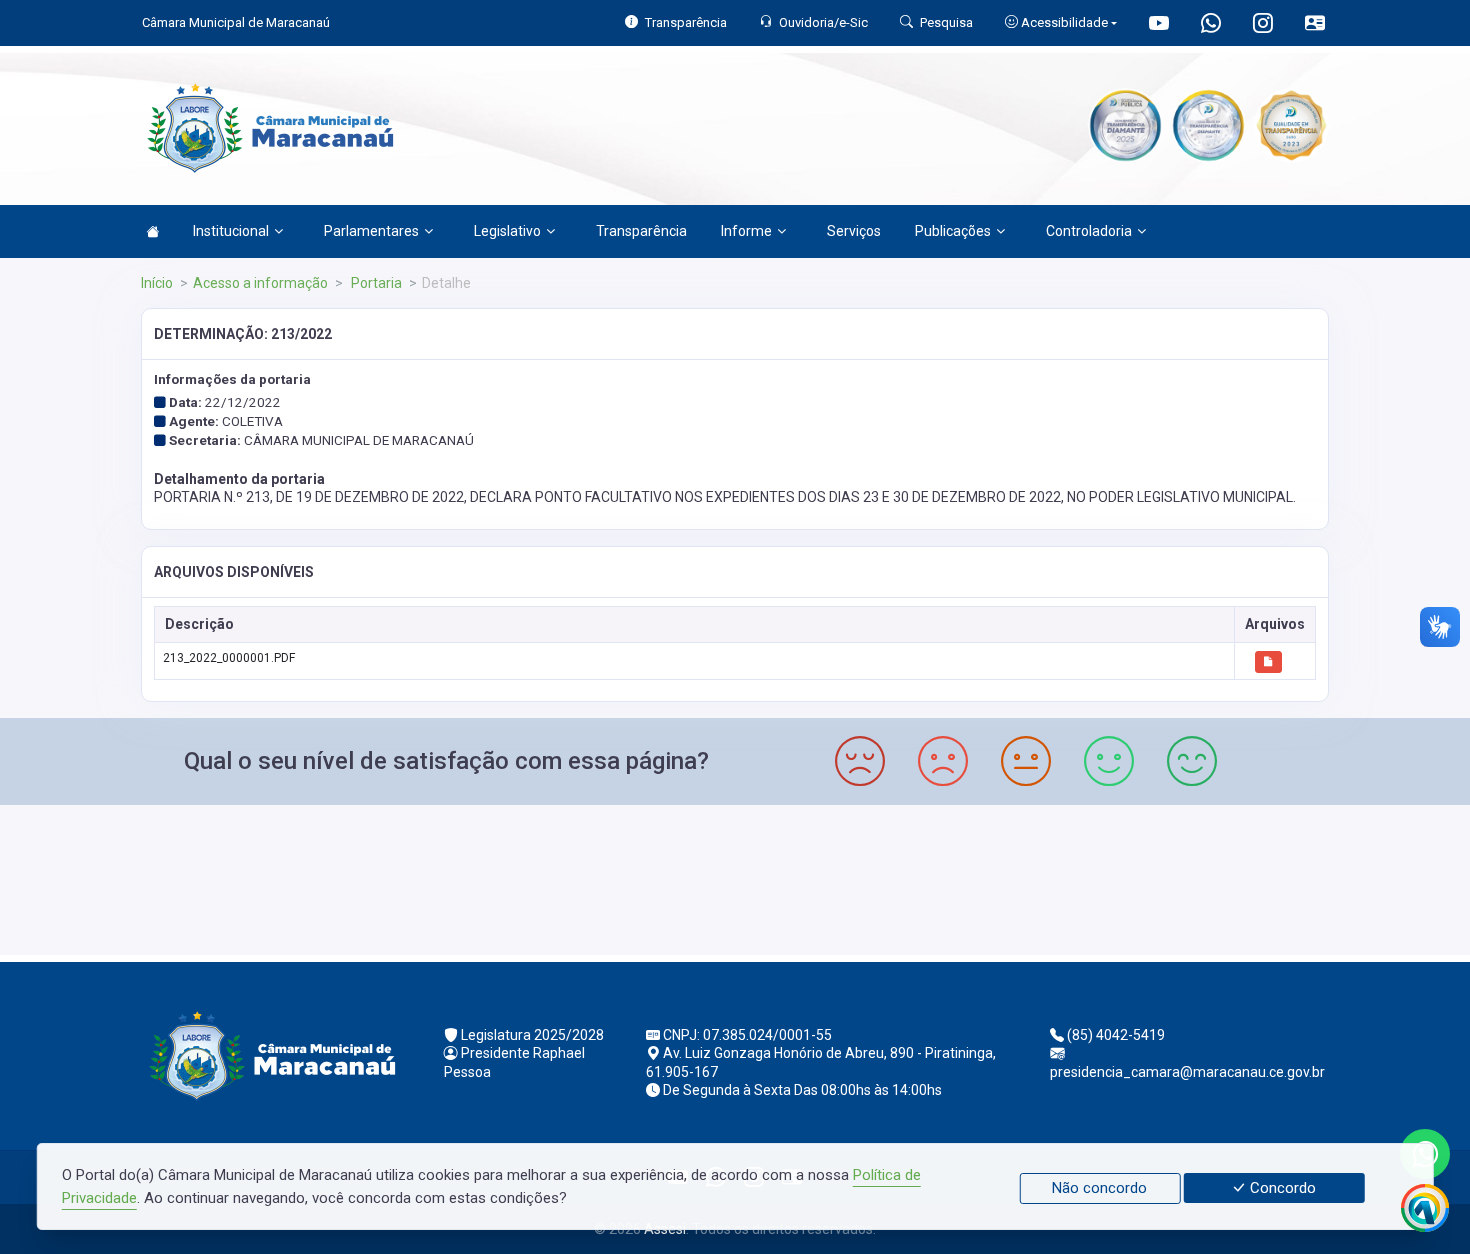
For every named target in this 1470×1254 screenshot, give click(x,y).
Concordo (1281, 1188)
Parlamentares (371, 231)
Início (157, 283)
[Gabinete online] (1315, 25)
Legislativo (507, 231)
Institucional (231, 231)
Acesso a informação (260, 283)
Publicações (953, 231)
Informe (746, 231)
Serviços (854, 231)
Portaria (375, 283)
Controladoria (1089, 231)
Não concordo (1099, 1188)
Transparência (641, 231)
